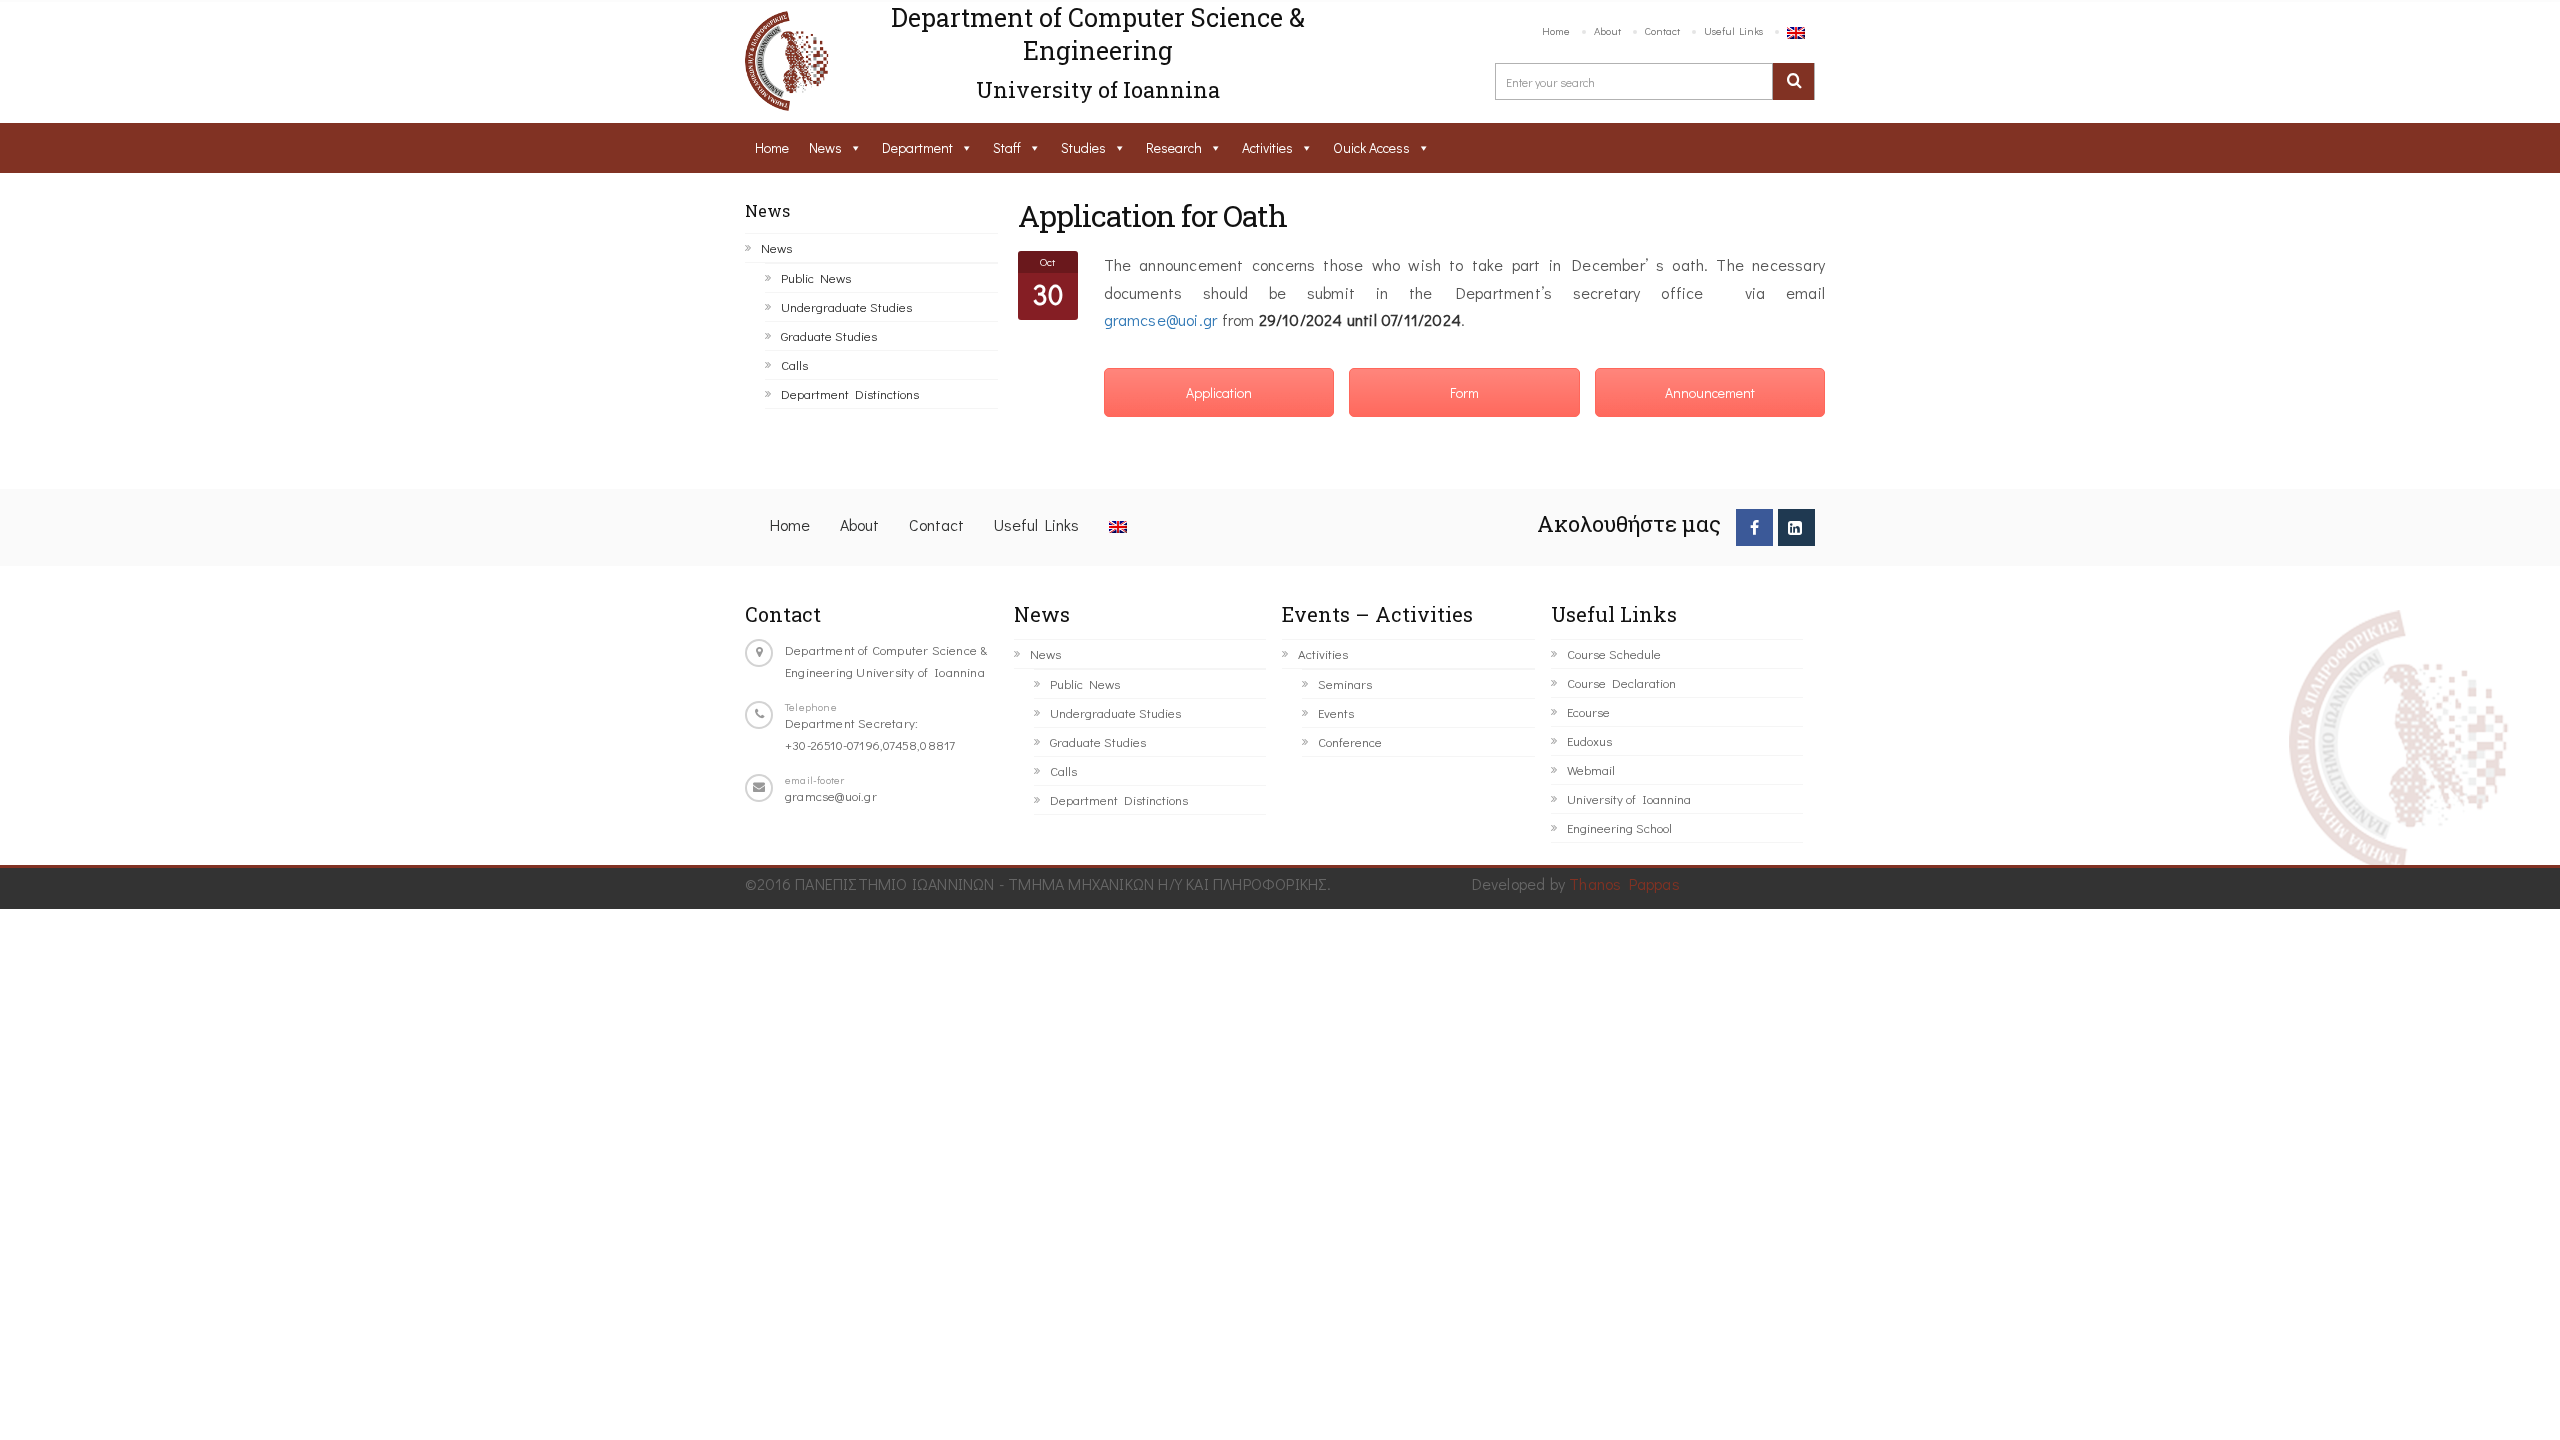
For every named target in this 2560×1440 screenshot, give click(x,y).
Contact (1662, 30)
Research (1174, 147)
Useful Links (1733, 30)
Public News (816, 277)
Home (1556, 30)
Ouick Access (1371, 147)
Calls (794, 364)
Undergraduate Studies (846, 306)
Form (1464, 392)
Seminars (1345, 683)
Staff (1007, 147)
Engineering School (1619, 827)
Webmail (1591, 769)
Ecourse (1588, 711)
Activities (1267, 147)
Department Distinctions (850, 393)
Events (1336, 712)
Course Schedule (1614, 653)
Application (1219, 392)
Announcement (1710, 392)
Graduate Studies (829, 335)
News (825, 147)
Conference (1350, 741)
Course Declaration (1621, 682)
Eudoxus (1589, 740)
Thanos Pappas (1624, 883)
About (1607, 30)
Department (917, 147)
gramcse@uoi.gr (1161, 319)
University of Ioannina (1629, 798)
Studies (1083, 147)
